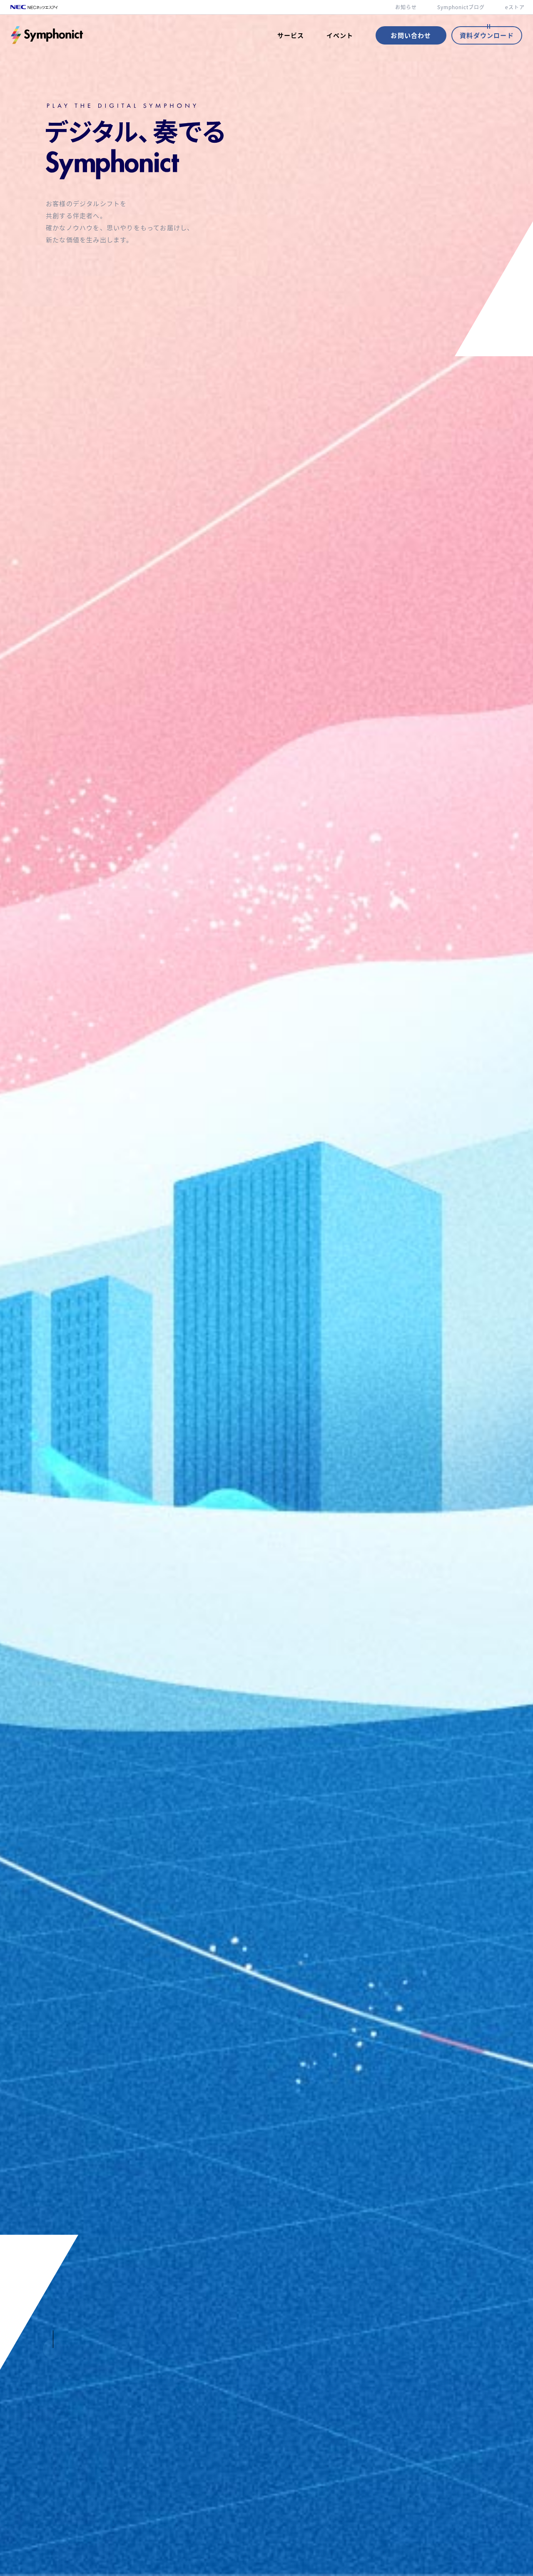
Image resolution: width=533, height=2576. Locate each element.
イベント (340, 35)
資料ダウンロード (487, 35)
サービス (291, 35)
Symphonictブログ (461, 7)
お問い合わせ (411, 35)
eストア (515, 7)
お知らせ (406, 7)
